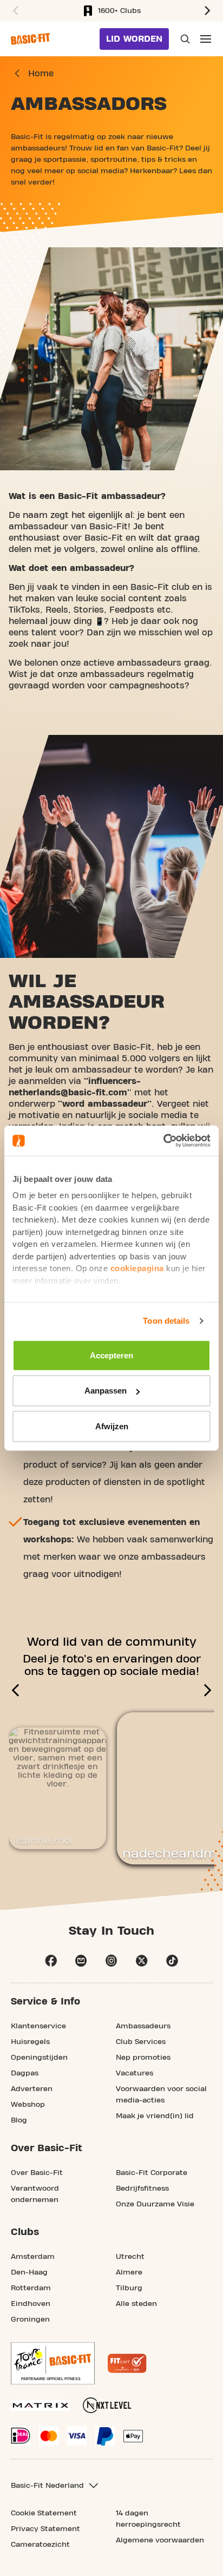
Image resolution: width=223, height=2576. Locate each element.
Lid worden (134, 39)
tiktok (172, 1961)
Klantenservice (38, 2026)
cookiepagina (137, 1268)
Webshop (28, 2105)
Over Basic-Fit (37, 2173)
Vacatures (135, 2073)
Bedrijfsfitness (142, 2189)
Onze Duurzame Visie (155, 2204)
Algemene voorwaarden (160, 2540)
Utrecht (130, 2257)
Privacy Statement (45, 2529)
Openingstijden (39, 2058)
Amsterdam (33, 2257)
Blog (19, 2120)
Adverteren (32, 2089)
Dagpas (25, 2073)
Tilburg (129, 2288)
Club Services (141, 2042)
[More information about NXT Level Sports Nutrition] (107, 2405)
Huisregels (30, 2042)
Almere (129, 2272)
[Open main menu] (206, 39)
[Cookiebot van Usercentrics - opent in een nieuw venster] (163, 1141)
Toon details (166, 1321)
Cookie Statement (44, 2513)
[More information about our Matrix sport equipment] (40, 2405)
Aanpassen (106, 1391)
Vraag (184, 39)
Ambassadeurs (143, 2026)
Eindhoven (31, 2304)
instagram (111, 1961)
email (81, 1961)
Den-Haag (29, 2272)
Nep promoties (143, 2058)
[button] (14, 11)
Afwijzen (112, 1426)
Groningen (30, 2319)
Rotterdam (31, 2288)
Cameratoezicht (40, 2545)
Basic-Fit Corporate (152, 2173)
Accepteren (111, 1355)
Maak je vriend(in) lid (155, 2116)
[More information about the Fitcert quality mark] (127, 2363)
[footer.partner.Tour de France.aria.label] (53, 2363)
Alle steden (136, 2304)
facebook (51, 1961)
